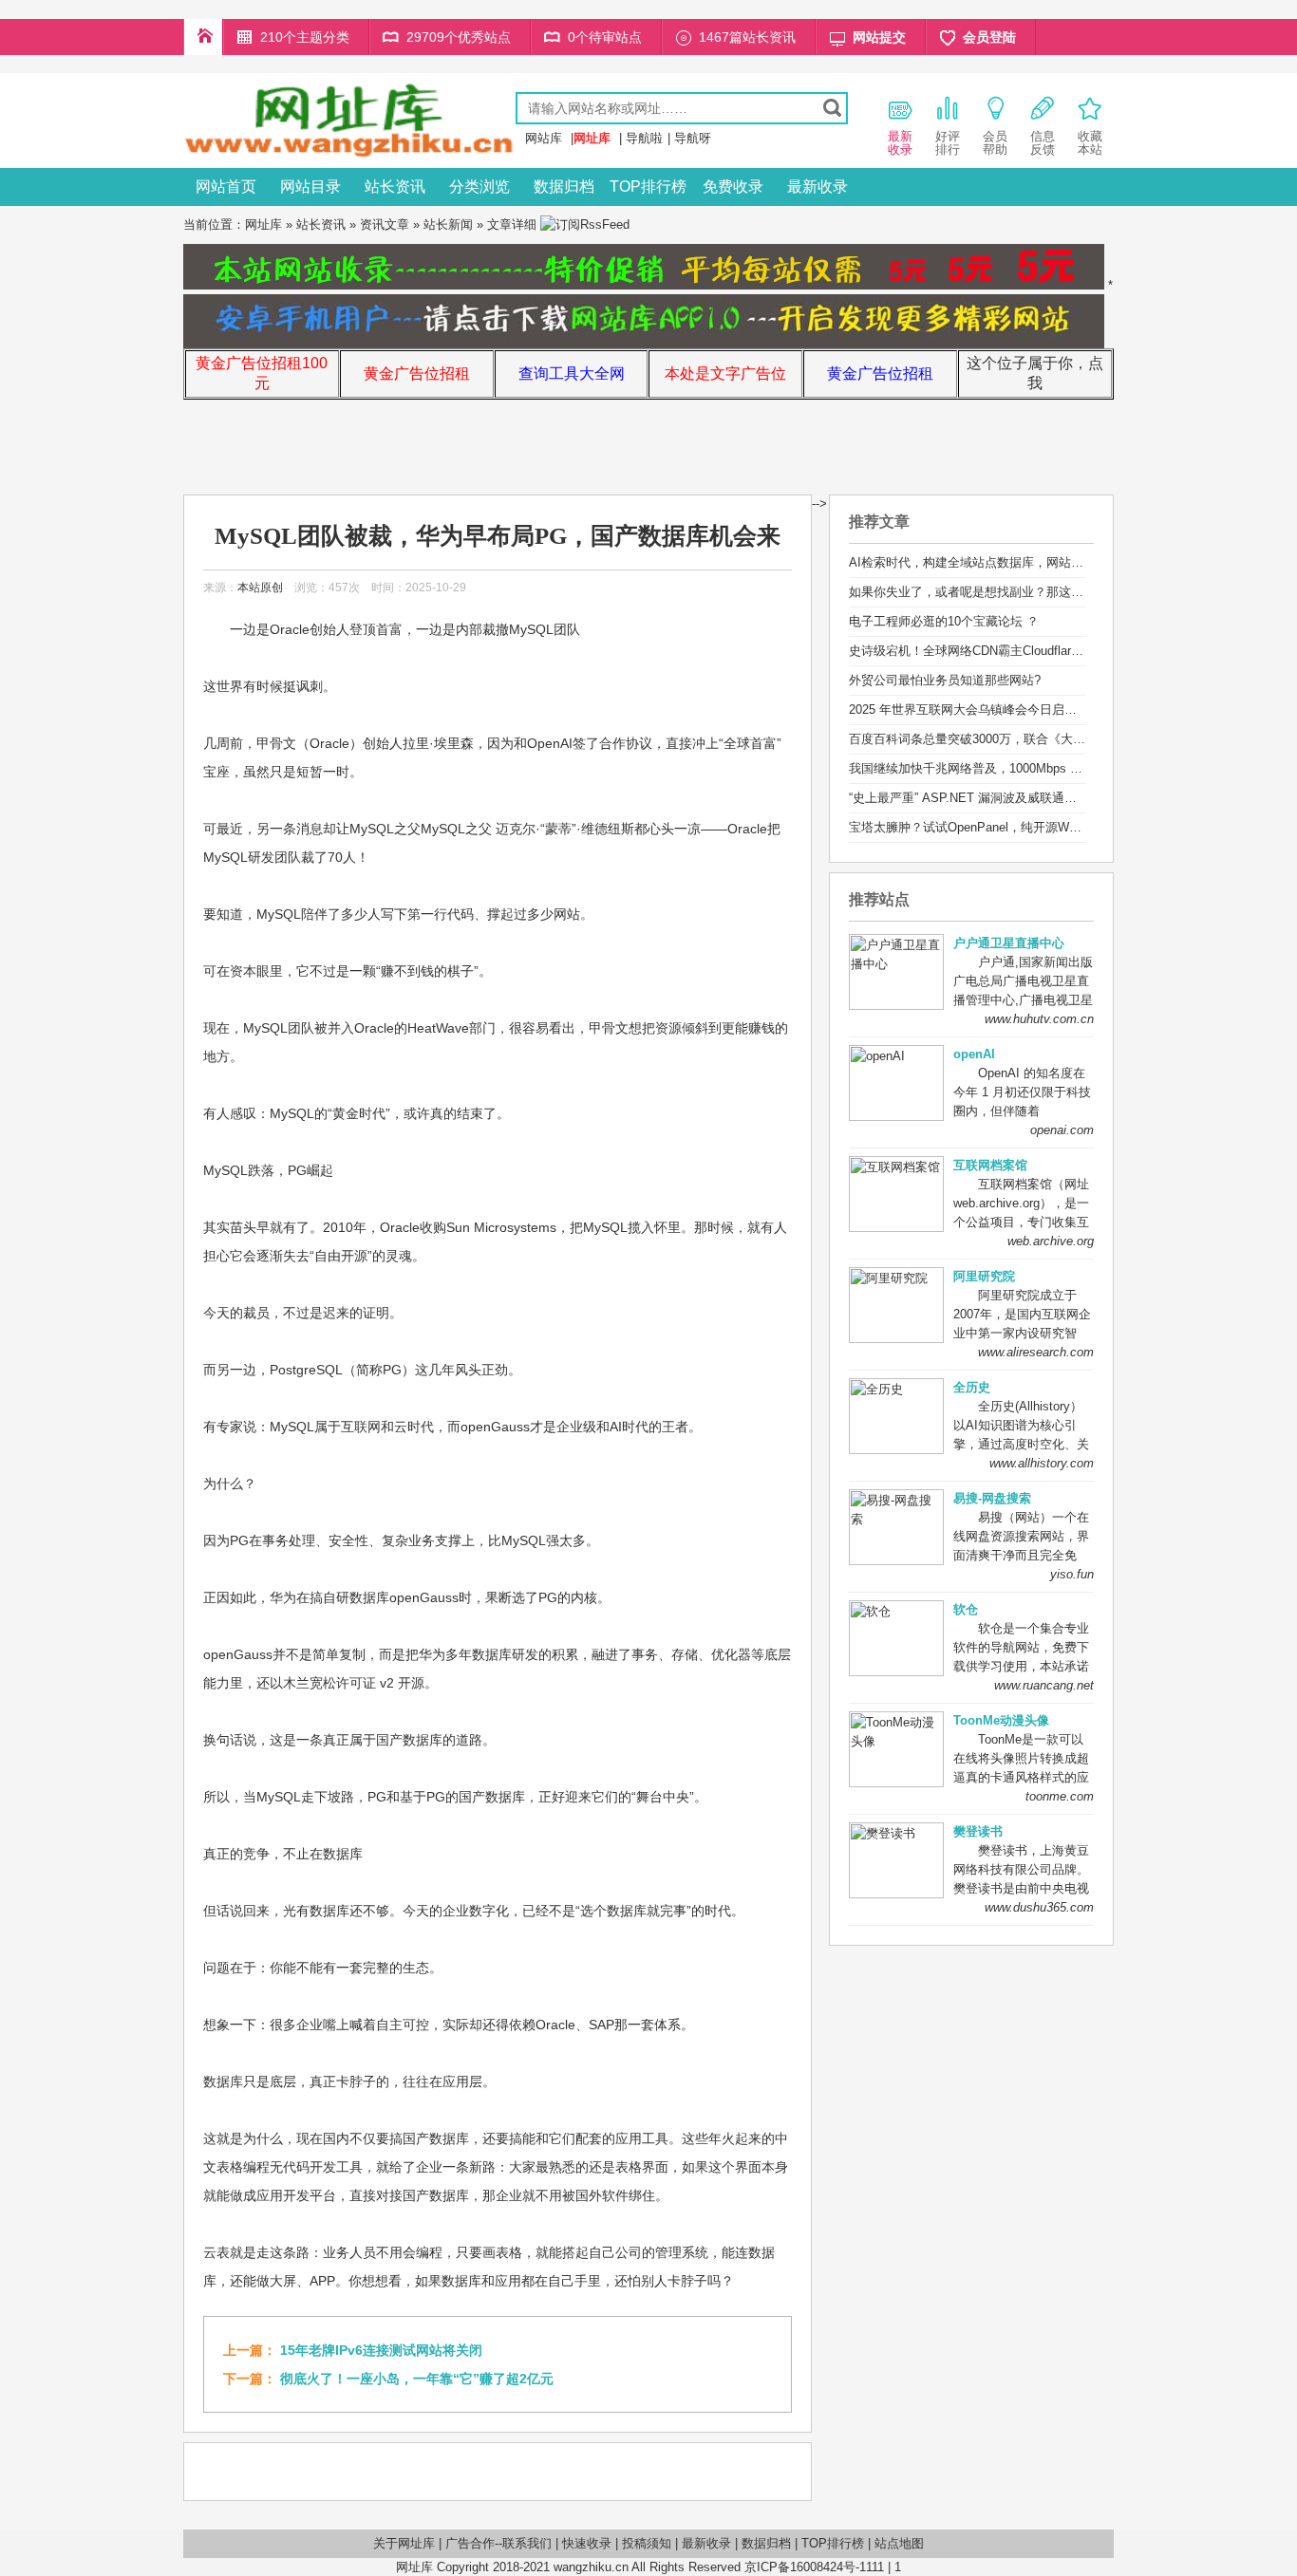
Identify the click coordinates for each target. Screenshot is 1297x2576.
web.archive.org (1051, 1241)
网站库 (544, 138)
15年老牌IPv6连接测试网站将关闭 (381, 2350)
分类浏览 (479, 187)
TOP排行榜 (648, 187)
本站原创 (260, 588)
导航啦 (644, 138)
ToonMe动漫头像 (1001, 1720)
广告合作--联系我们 (498, 2543)
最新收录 (818, 187)
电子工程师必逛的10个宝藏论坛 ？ (944, 621)
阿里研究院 (984, 1276)
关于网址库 (404, 2543)
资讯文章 (385, 224)
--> (819, 504)
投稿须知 (647, 2543)
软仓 (966, 1609)
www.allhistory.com (1042, 1463)
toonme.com (1060, 1796)
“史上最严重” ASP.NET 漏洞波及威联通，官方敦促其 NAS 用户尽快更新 (1047, 798)
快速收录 (587, 2543)
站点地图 (899, 2543)
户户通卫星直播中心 (1009, 943)
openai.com (1062, 1130)
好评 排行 (948, 143)
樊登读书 (978, 1831)
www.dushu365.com (1039, 1907)
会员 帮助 (995, 143)
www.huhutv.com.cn (1039, 1019)
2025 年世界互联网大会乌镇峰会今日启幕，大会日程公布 (1006, 709)
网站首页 (226, 187)
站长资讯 (395, 187)
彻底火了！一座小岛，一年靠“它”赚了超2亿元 (417, 2379)
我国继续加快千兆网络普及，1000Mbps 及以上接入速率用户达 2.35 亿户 (1049, 768)
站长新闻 (448, 224)
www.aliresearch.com (1036, 1352)
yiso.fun (1072, 1574)
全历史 (972, 1387)
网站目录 (310, 187)
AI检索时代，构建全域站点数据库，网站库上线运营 (991, 562)
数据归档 (564, 187)
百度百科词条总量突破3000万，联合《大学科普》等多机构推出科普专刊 (1047, 739)
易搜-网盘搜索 (992, 1498)
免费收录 (733, 187)
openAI (974, 1054)
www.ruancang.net (1044, 1685)
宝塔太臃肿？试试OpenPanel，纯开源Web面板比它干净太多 (1015, 827)
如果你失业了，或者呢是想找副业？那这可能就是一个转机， (1015, 592)
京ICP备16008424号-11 (808, 2567)
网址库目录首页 (203, 37)
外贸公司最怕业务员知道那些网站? (945, 680)
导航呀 (693, 138)
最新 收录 (900, 143)
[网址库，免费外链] (349, 154)
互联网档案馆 (990, 1165)
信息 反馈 (1043, 143)
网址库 (263, 224)
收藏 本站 (1090, 143)
